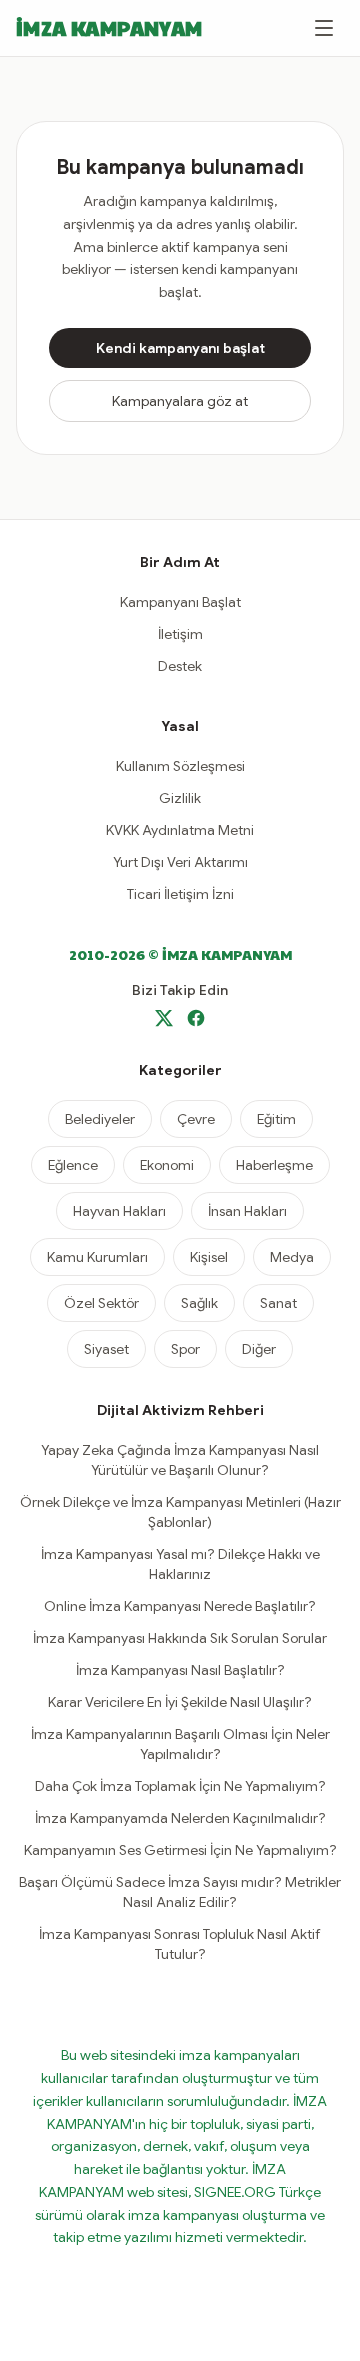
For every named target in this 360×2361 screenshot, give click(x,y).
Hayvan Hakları (119, 1211)
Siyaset (106, 1349)
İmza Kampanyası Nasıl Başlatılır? (180, 1670)
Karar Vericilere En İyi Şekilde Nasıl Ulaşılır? (180, 1702)
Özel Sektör (101, 1303)
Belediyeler (100, 1119)
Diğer (259, 1349)
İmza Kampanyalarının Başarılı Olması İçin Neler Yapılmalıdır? (180, 1744)
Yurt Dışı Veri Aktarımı (180, 862)
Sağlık (199, 1303)
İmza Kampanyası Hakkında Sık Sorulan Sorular (180, 1638)
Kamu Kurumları (97, 1257)
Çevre (196, 1119)
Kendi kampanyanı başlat (180, 348)
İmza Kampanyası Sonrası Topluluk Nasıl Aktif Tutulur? (180, 1944)
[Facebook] (196, 1018)
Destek (180, 666)
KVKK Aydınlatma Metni (180, 830)
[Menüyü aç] (324, 28)
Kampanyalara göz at (180, 401)
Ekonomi (167, 1165)
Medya (292, 1257)
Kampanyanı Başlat (180, 602)
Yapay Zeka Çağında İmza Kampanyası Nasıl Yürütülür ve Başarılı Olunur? (180, 1460)
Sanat (278, 1303)
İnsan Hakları (247, 1211)
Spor (185, 1349)
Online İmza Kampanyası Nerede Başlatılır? (180, 1606)
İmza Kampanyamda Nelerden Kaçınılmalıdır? (180, 1818)
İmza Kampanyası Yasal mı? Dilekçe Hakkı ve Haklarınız (180, 1564)
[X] (164, 1018)
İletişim (180, 634)
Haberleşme (274, 1165)
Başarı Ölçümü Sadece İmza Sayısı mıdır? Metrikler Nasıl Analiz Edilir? (180, 1892)
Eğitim (276, 1119)
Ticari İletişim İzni (180, 894)
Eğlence (73, 1165)
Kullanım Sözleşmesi (180, 766)
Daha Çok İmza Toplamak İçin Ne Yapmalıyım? (180, 1786)
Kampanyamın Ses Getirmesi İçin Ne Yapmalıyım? (180, 1850)
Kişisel (209, 1257)
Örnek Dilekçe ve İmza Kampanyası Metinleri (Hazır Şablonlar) (180, 1512)
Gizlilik (180, 798)
